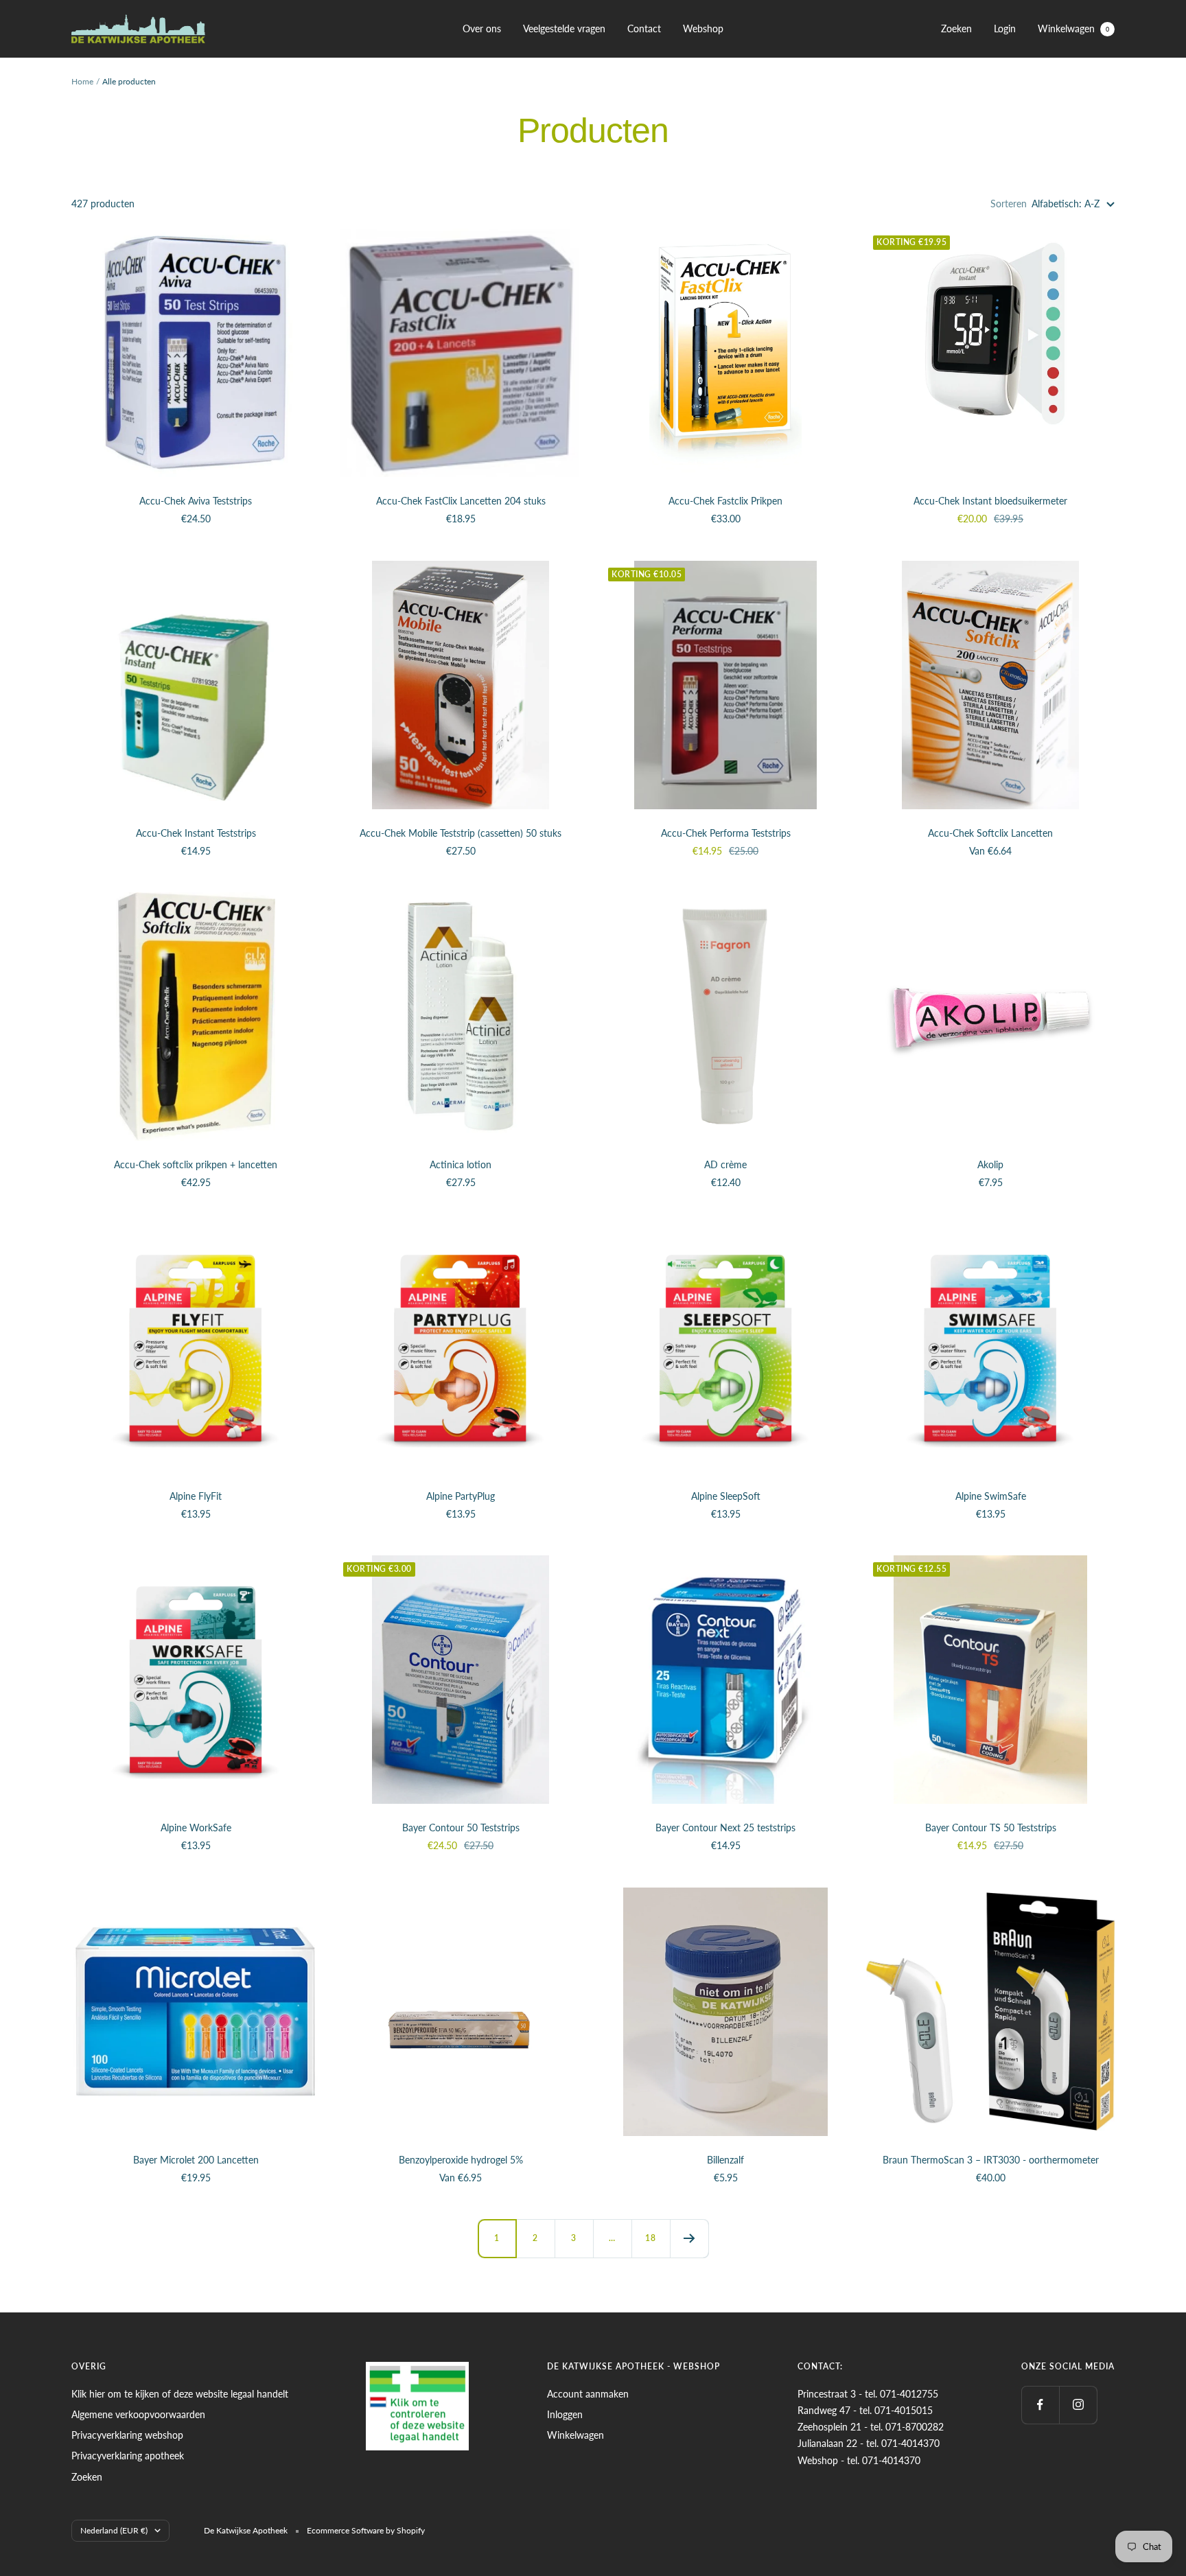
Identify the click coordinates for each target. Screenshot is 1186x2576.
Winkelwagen (1073, 28)
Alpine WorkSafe (196, 1827)
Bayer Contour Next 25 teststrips (725, 1827)
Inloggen (565, 2414)
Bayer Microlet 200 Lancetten (196, 2160)
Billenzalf (725, 2160)
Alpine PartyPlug (461, 1496)
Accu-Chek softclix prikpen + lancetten (196, 1164)
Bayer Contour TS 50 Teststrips (991, 1827)
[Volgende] (689, 2238)
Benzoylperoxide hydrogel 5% (461, 2160)
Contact (644, 28)
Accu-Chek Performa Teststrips (726, 833)
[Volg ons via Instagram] (1078, 2405)
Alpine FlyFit (196, 1496)
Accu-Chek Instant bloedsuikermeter (990, 501)
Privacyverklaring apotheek (128, 2456)
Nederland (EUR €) (114, 2530)
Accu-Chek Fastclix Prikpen (725, 501)
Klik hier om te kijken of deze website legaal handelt (180, 2394)
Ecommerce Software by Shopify (366, 2530)
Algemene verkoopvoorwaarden (138, 2414)
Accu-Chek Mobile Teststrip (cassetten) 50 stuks (461, 833)
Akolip (990, 1164)
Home (82, 81)
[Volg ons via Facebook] (1040, 2405)
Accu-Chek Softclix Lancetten (990, 833)
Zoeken (956, 28)
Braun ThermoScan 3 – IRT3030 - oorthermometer (991, 2160)
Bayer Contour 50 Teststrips (461, 1827)
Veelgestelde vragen (564, 28)
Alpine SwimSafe (991, 1496)
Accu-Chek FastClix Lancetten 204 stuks (461, 501)
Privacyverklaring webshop (127, 2435)
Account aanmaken (588, 2394)
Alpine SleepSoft (726, 1496)
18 (651, 2238)
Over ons (482, 28)
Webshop (703, 28)
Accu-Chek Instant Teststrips (196, 833)
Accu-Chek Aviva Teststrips (196, 501)
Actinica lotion (461, 1164)
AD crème (725, 1164)
